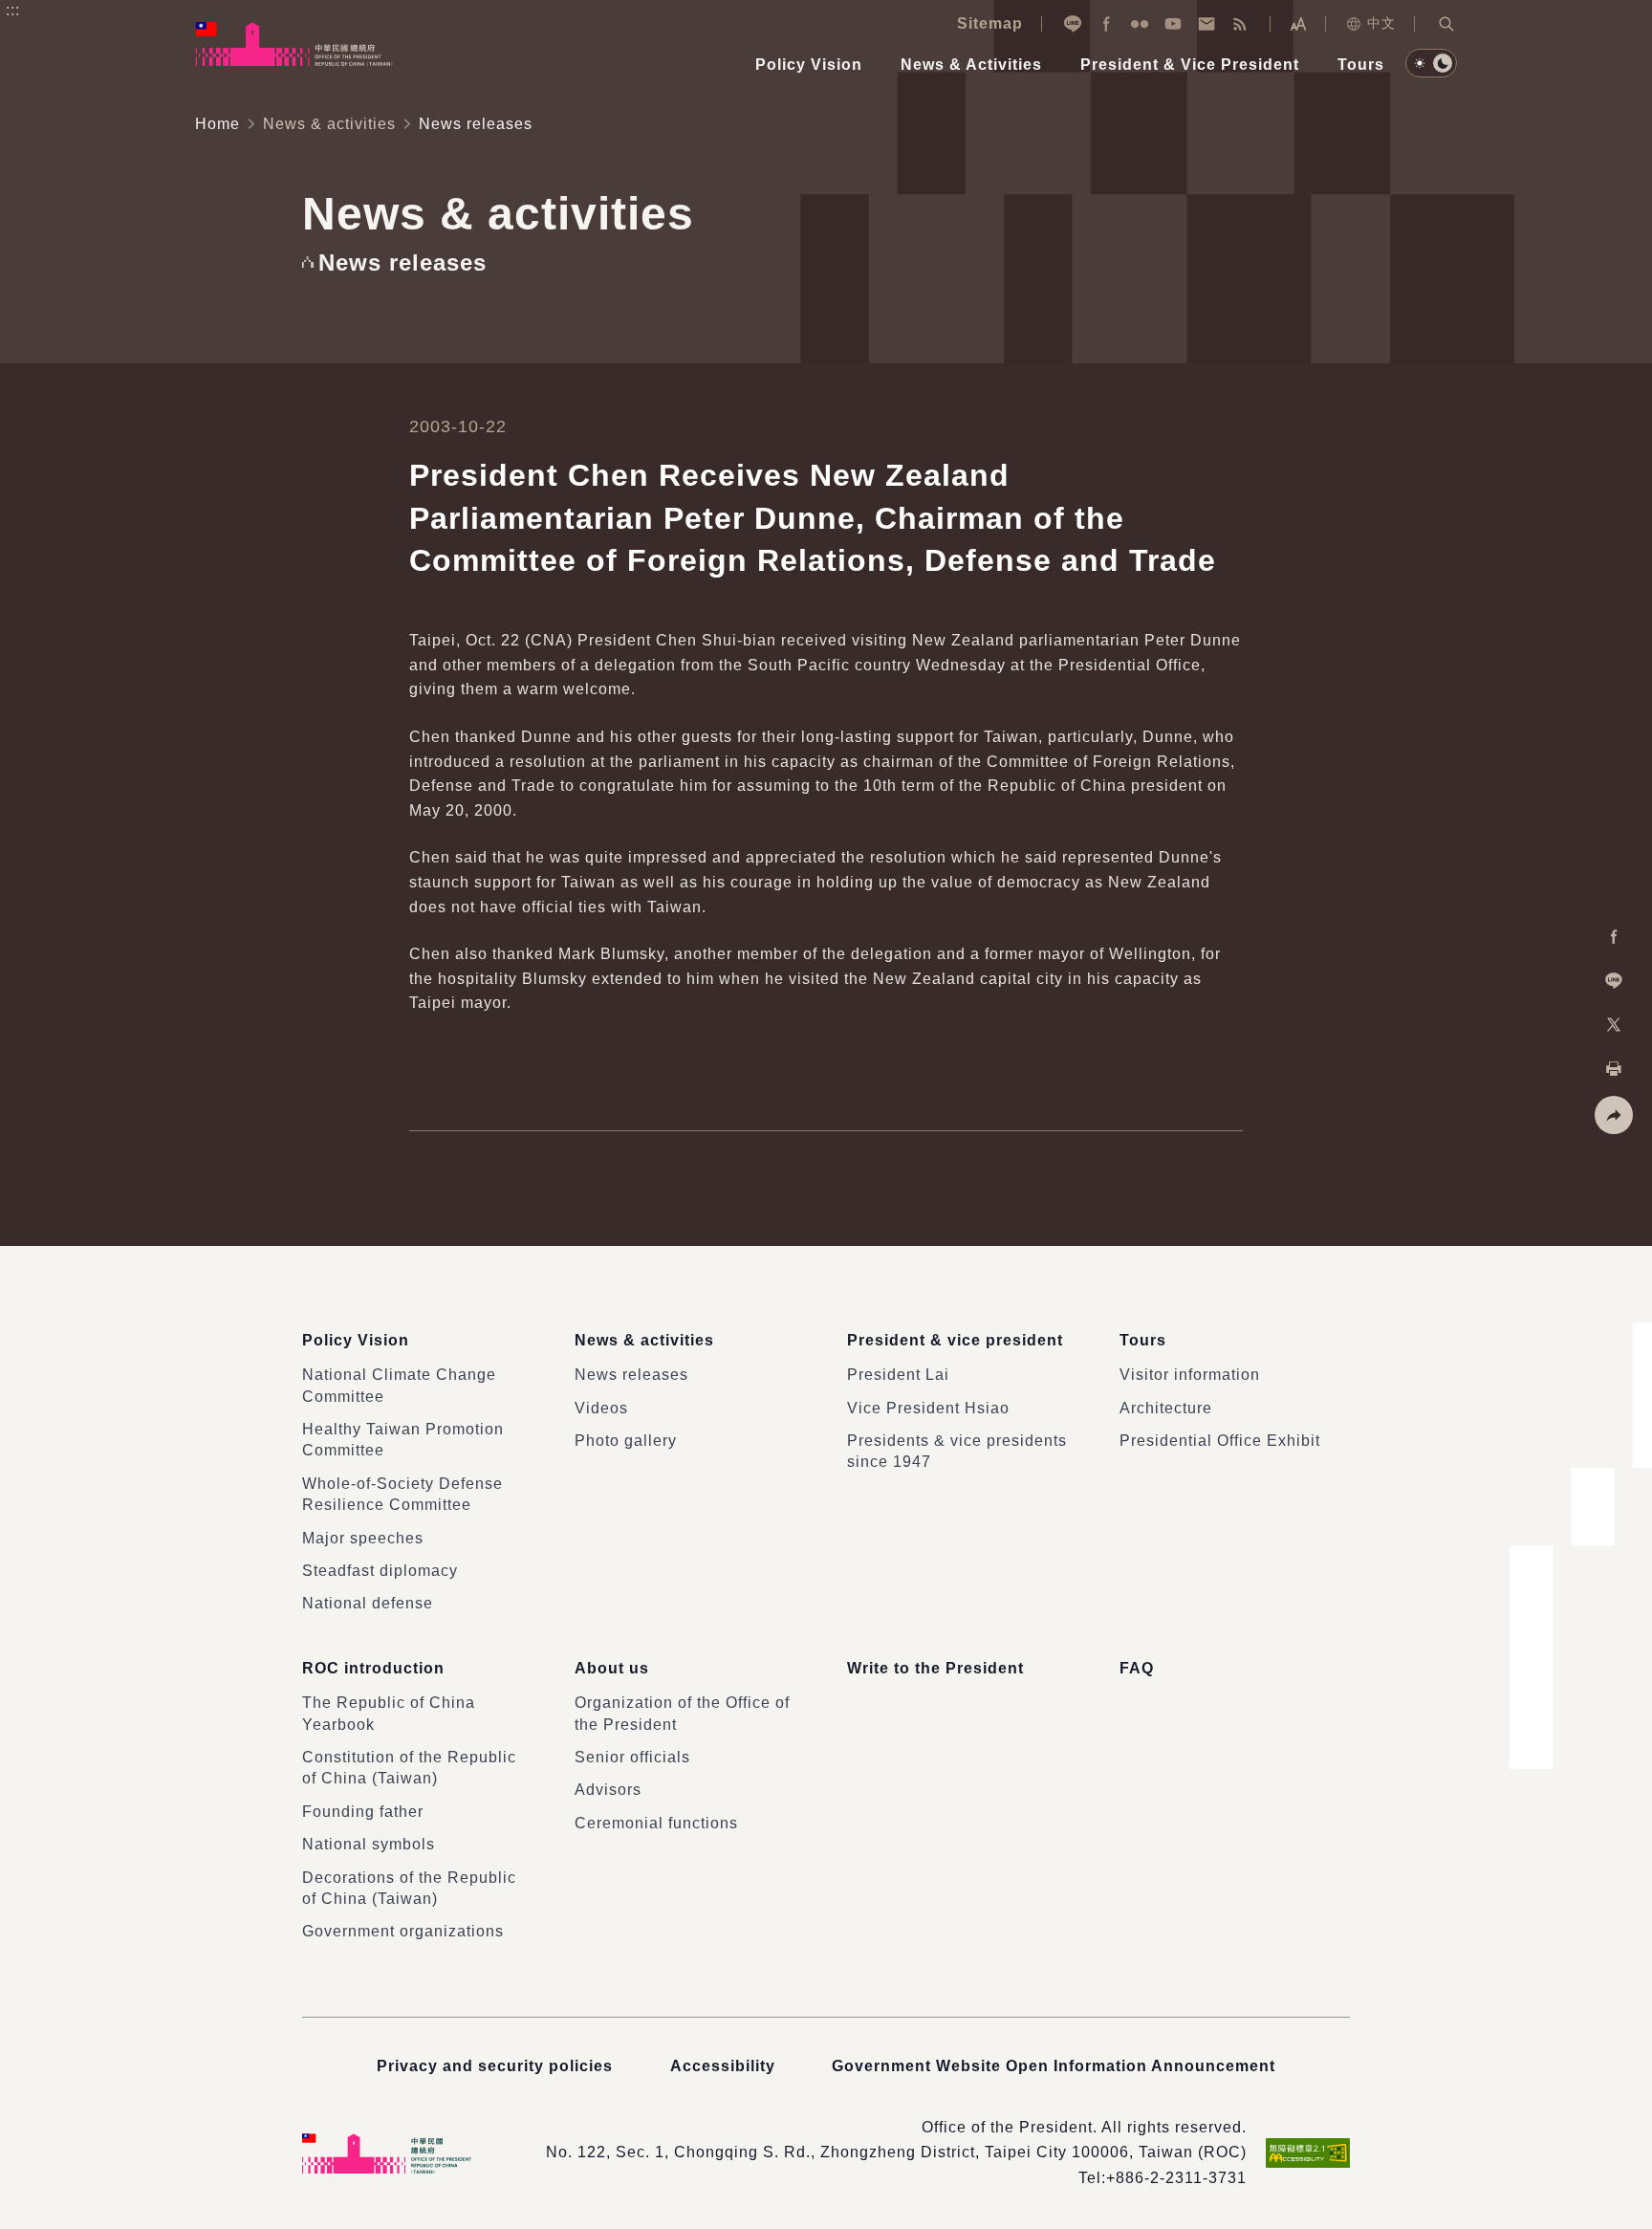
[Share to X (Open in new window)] (1614, 1025)
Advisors (608, 1790)
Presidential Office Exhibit (1220, 1441)
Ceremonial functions (656, 1823)
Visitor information (1190, 1375)
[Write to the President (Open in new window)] (1206, 24)
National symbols (369, 1844)
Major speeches (363, 1538)
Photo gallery (626, 1441)
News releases (631, 1375)
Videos (601, 1408)
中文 (1381, 23)
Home (217, 124)
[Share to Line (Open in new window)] (1614, 981)
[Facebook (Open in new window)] (1106, 24)
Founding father (363, 1812)
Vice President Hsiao (928, 1408)
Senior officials (632, 1757)
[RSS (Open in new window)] (1240, 24)
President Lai (898, 1375)
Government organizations (403, 1931)
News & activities (329, 124)
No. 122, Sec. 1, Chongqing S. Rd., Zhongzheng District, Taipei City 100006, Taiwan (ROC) (896, 2152)
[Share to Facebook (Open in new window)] (1614, 937)
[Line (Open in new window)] (1073, 24)
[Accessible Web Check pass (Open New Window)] (1308, 2153)
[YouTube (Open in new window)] (1173, 24)
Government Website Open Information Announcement (1054, 2066)
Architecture (1166, 1408)
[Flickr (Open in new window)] (1140, 24)
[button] (1446, 24)
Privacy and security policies (495, 2066)
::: (13, 10)
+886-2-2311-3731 (1176, 2178)
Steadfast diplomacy (380, 1571)
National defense (368, 1603)
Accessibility (723, 2066)
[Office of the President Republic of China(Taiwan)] (294, 44)
